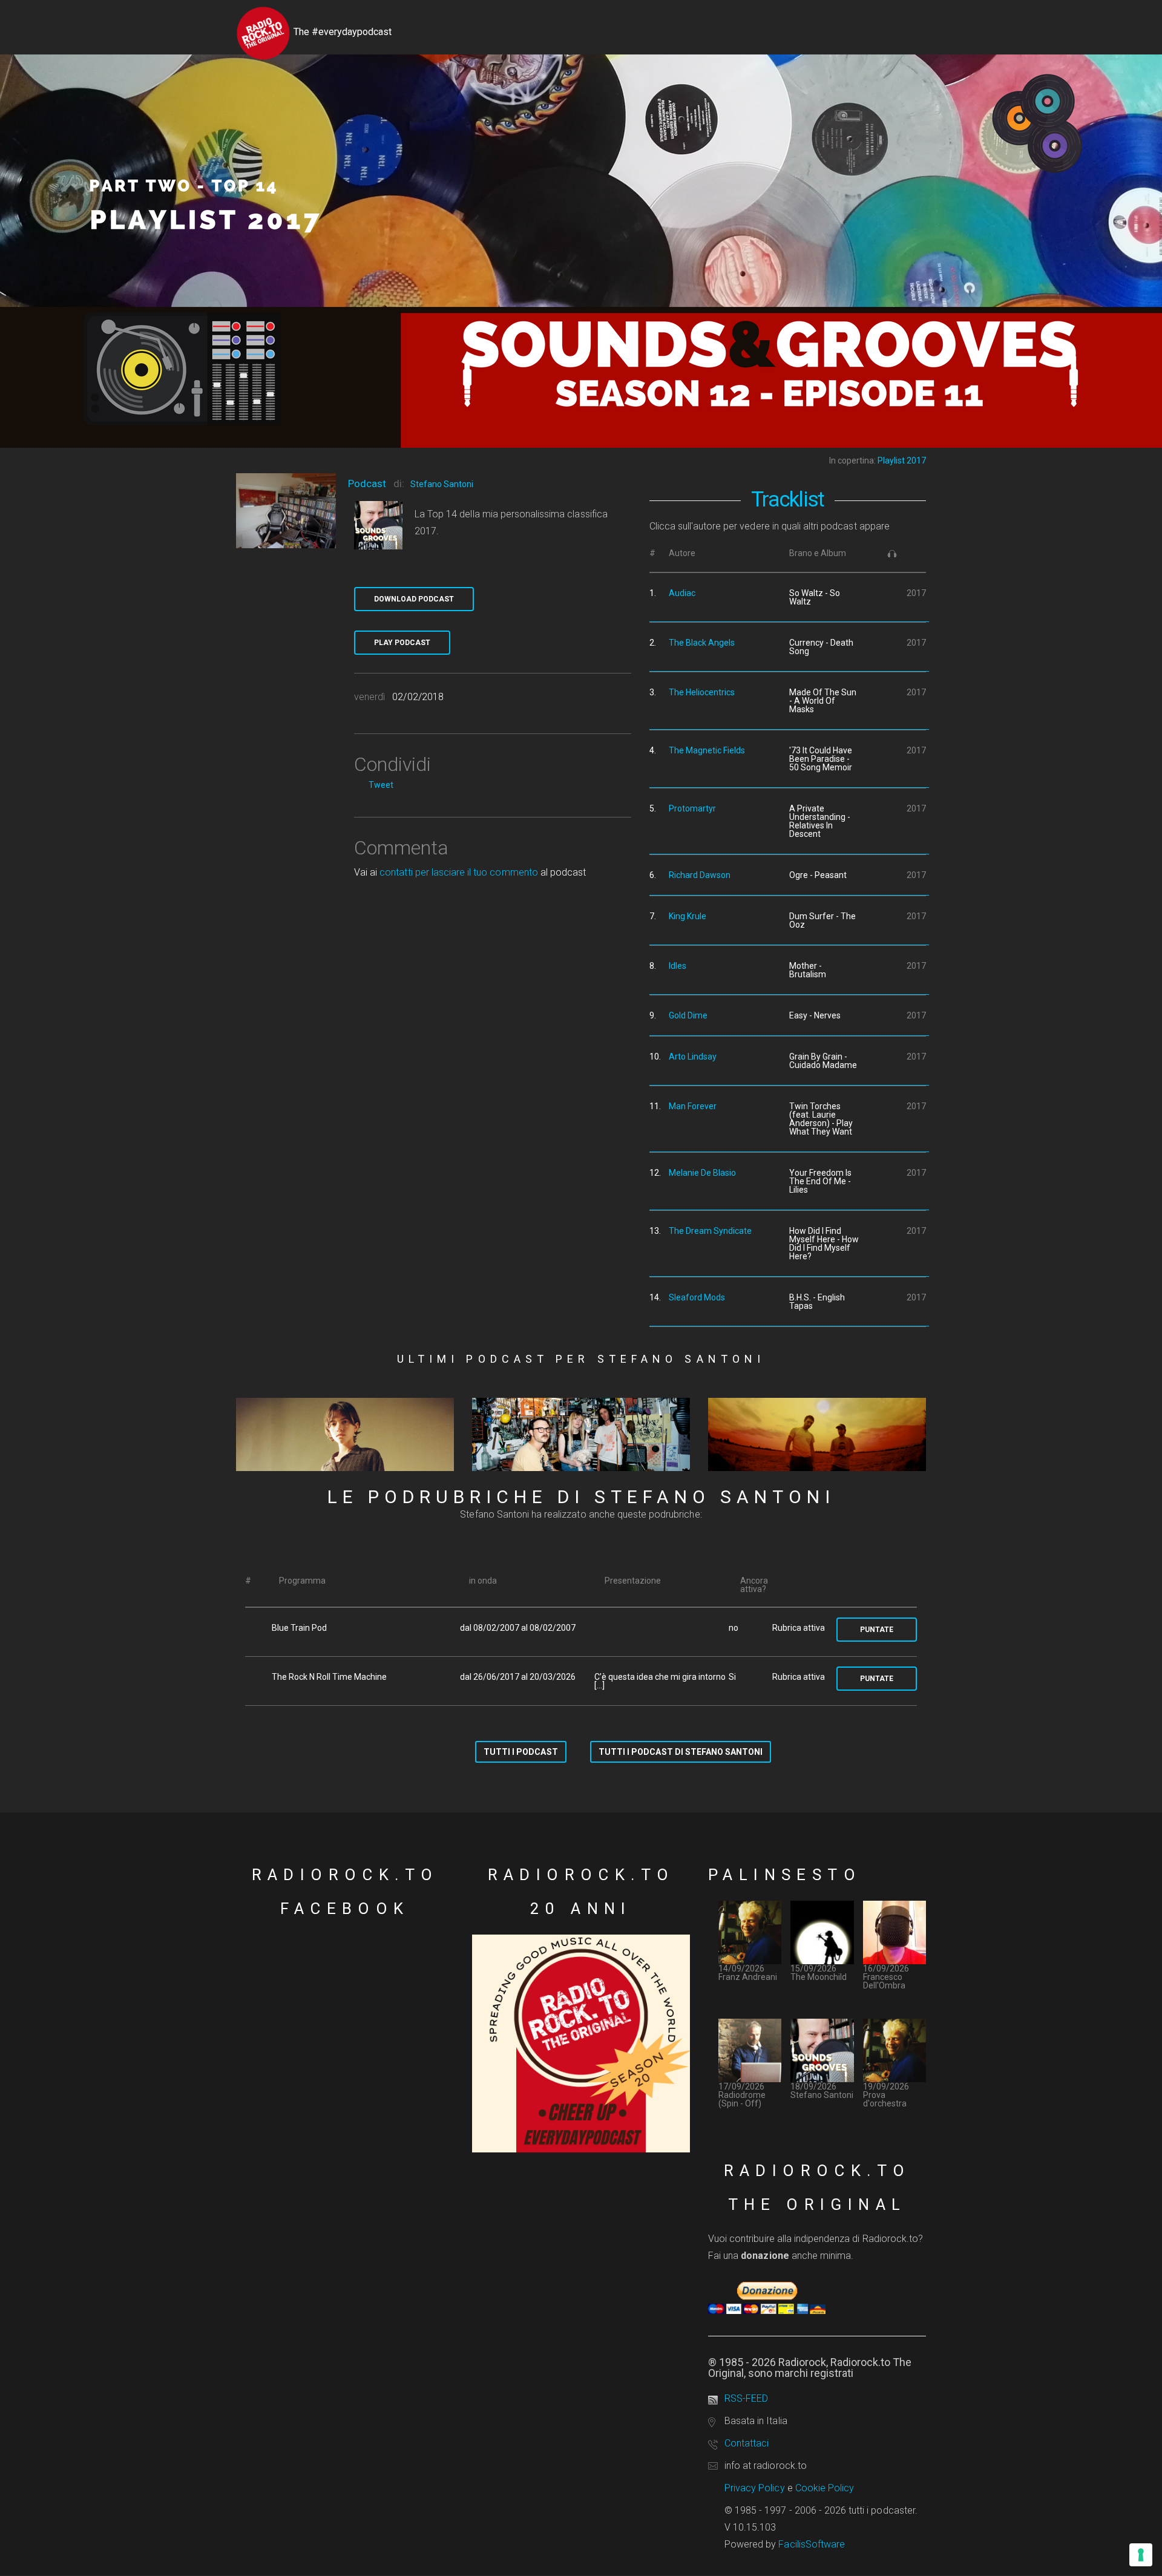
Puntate (877, 1630)
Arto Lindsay (693, 1057)
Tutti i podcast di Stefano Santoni (681, 1752)
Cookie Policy (825, 2488)
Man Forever (693, 1106)
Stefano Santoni (442, 484)
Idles (678, 966)
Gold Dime (688, 1015)
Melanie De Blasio (702, 1173)
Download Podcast (414, 599)
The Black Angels (702, 643)
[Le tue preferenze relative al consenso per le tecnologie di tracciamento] (1141, 2555)
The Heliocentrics (702, 692)
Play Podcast (402, 643)
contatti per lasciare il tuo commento (458, 872)
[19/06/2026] (581, 1435)
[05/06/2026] (817, 1435)
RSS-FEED (746, 2398)
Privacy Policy (755, 2488)
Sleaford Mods (697, 1297)
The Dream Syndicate (710, 1231)
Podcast (367, 483)
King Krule (688, 916)
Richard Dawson (700, 875)
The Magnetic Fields (707, 750)
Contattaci (747, 2443)
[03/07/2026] (345, 1435)
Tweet (381, 785)
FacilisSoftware (812, 2544)
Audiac (682, 593)
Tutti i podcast (521, 1752)
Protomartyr (692, 808)
